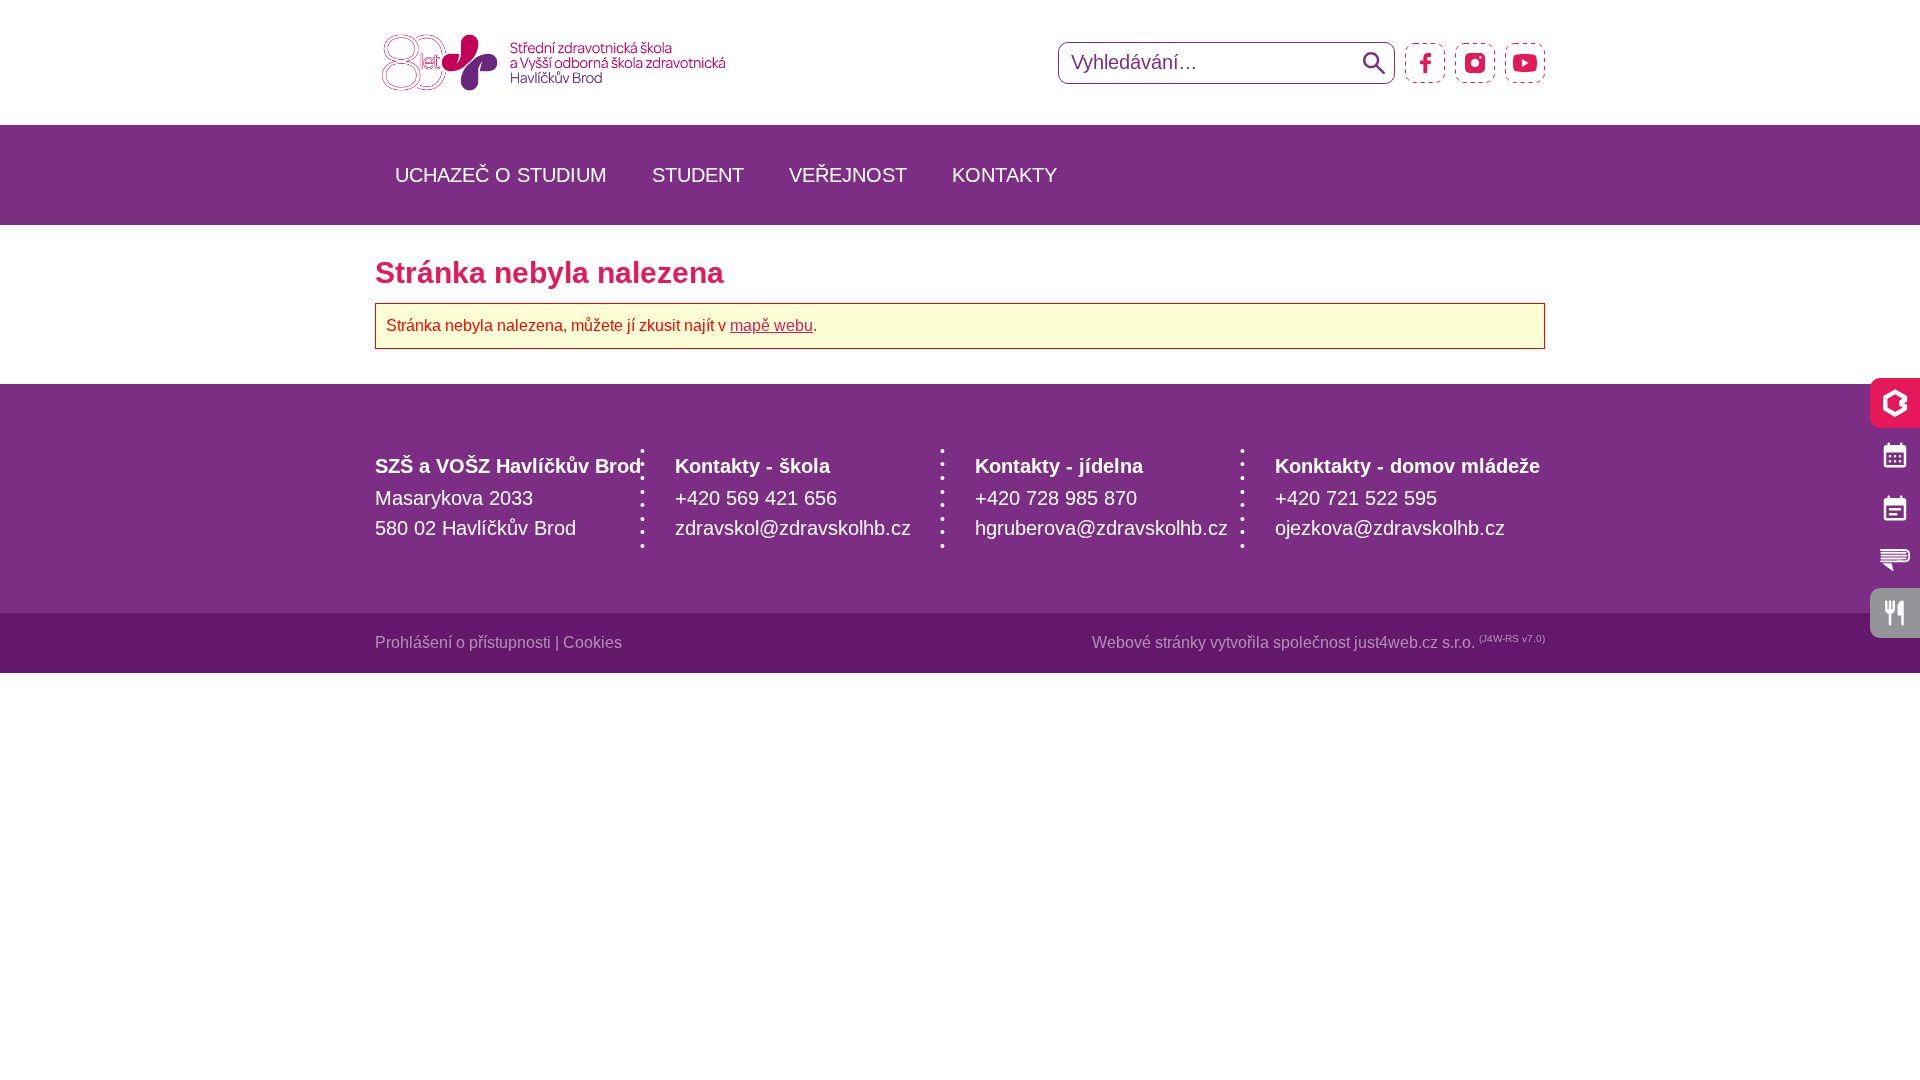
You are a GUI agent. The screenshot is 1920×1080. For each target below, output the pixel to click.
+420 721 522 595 (1356, 498)
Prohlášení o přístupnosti (463, 642)
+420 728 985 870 (1056, 498)
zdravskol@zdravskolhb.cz (793, 528)
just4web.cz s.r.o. (1414, 642)
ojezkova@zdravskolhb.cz (1390, 528)
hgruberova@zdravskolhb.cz (1101, 528)
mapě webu (771, 325)
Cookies (592, 642)
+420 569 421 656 (756, 498)
